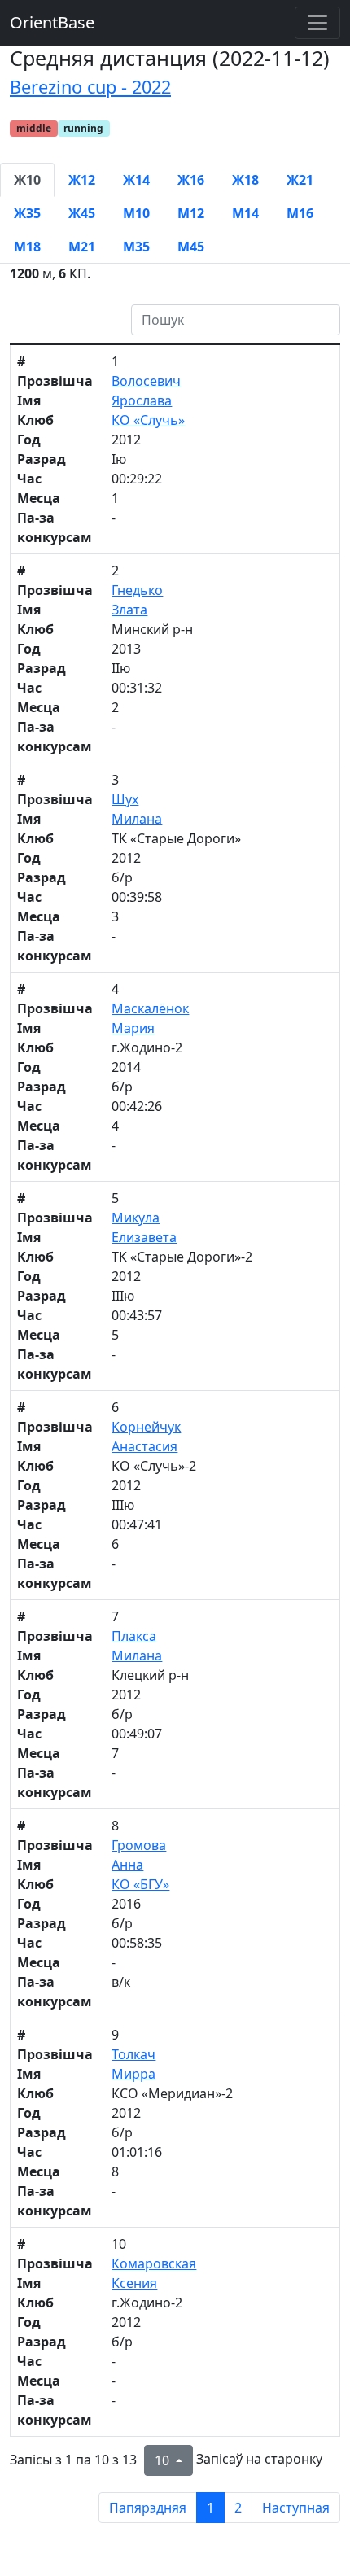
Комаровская (154, 2263)
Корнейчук (146, 1427)
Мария (133, 1028)
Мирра (133, 2074)
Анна (127, 1865)
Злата (129, 610)
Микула (136, 1218)
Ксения (134, 2283)
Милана (137, 819)
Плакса (134, 1636)
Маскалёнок (150, 1008)
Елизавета (144, 1237)
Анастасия (144, 1446)
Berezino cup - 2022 (90, 87)
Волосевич (146, 381)
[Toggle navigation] (317, 23)
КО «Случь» (148, 420)
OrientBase (52, 22)
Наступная (296, 2508)
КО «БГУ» (140, 1884)
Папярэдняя (148, 2508)
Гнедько (137, 590)
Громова (139, 1845)
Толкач (133, 2054)
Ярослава (142, 400)
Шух (125, 799)
